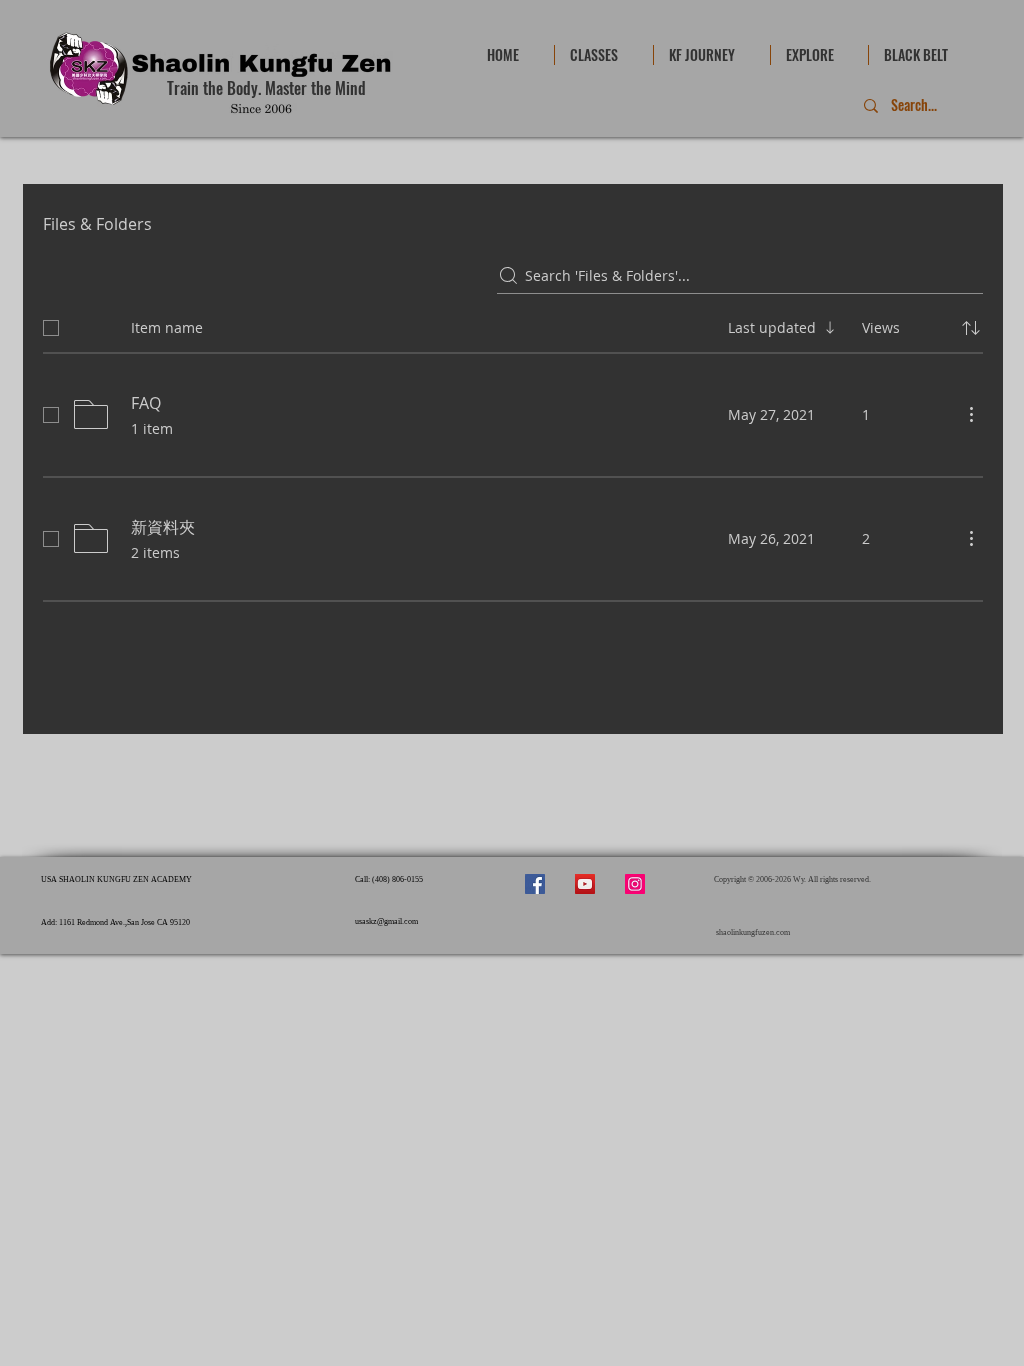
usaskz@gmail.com (386, 921)
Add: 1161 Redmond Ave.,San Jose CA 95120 (115, 922)
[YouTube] (585, 884)
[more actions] (971, 414)
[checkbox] (51, 328)
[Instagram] (635, 884)
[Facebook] (535, 884)
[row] (513, 324)
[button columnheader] (971, 328)
